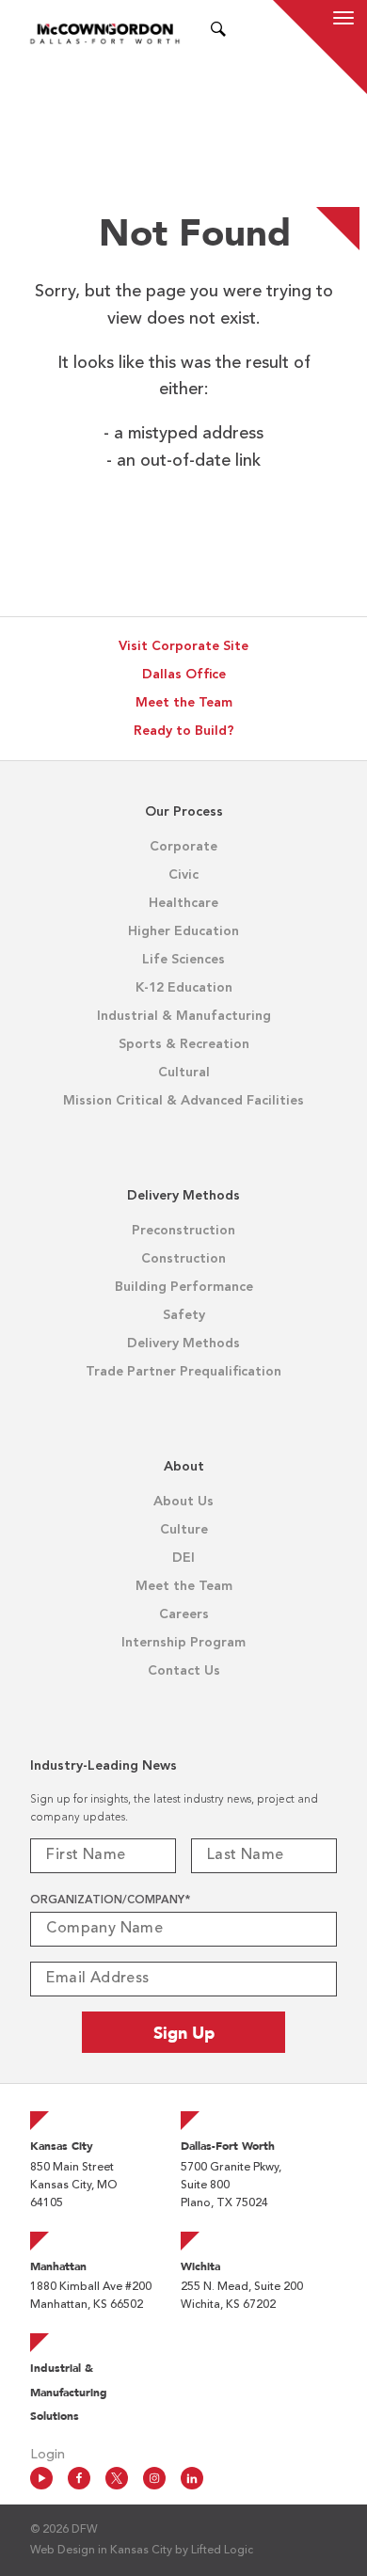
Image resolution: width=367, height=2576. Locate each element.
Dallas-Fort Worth (228, 2146)
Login (48, 2455)
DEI (183, 1558)
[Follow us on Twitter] (117, 2478)
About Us (183, 1502)
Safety (184, 1315)
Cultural (184, 1073)
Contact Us (184, 1671)
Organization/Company (110, 1900)
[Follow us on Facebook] (79, 2478)
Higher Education (183, 931)
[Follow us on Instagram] (154, 2478)
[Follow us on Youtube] (41, 2478)
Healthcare (183, 903)
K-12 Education (184, 988)
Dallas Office (184, 675)
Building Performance (184, 1287)
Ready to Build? (184, 731)
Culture (184, 1530)
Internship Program (183, 1643)
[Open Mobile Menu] (343, 21)
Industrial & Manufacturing (184, 1016)
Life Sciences (183, 960)
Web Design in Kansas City (101, 2551)
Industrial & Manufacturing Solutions (69, 2392)
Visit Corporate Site (183, 646)
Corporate (183, 847)
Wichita (200, 2266)
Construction (183, 1259)
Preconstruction (183, 1231)
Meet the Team (184, 703)
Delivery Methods (183, 1344)
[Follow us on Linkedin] (192, 2478)
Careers (184, 1614)
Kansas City (62, 2146)
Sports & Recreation (184, 1044)
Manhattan (58, 2266)
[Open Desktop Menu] (242, 33)
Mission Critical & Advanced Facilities (183, 1101)
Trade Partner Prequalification (183, 1372)
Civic (183, 875)
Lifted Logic (222, 2551)
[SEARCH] (218, 33)
